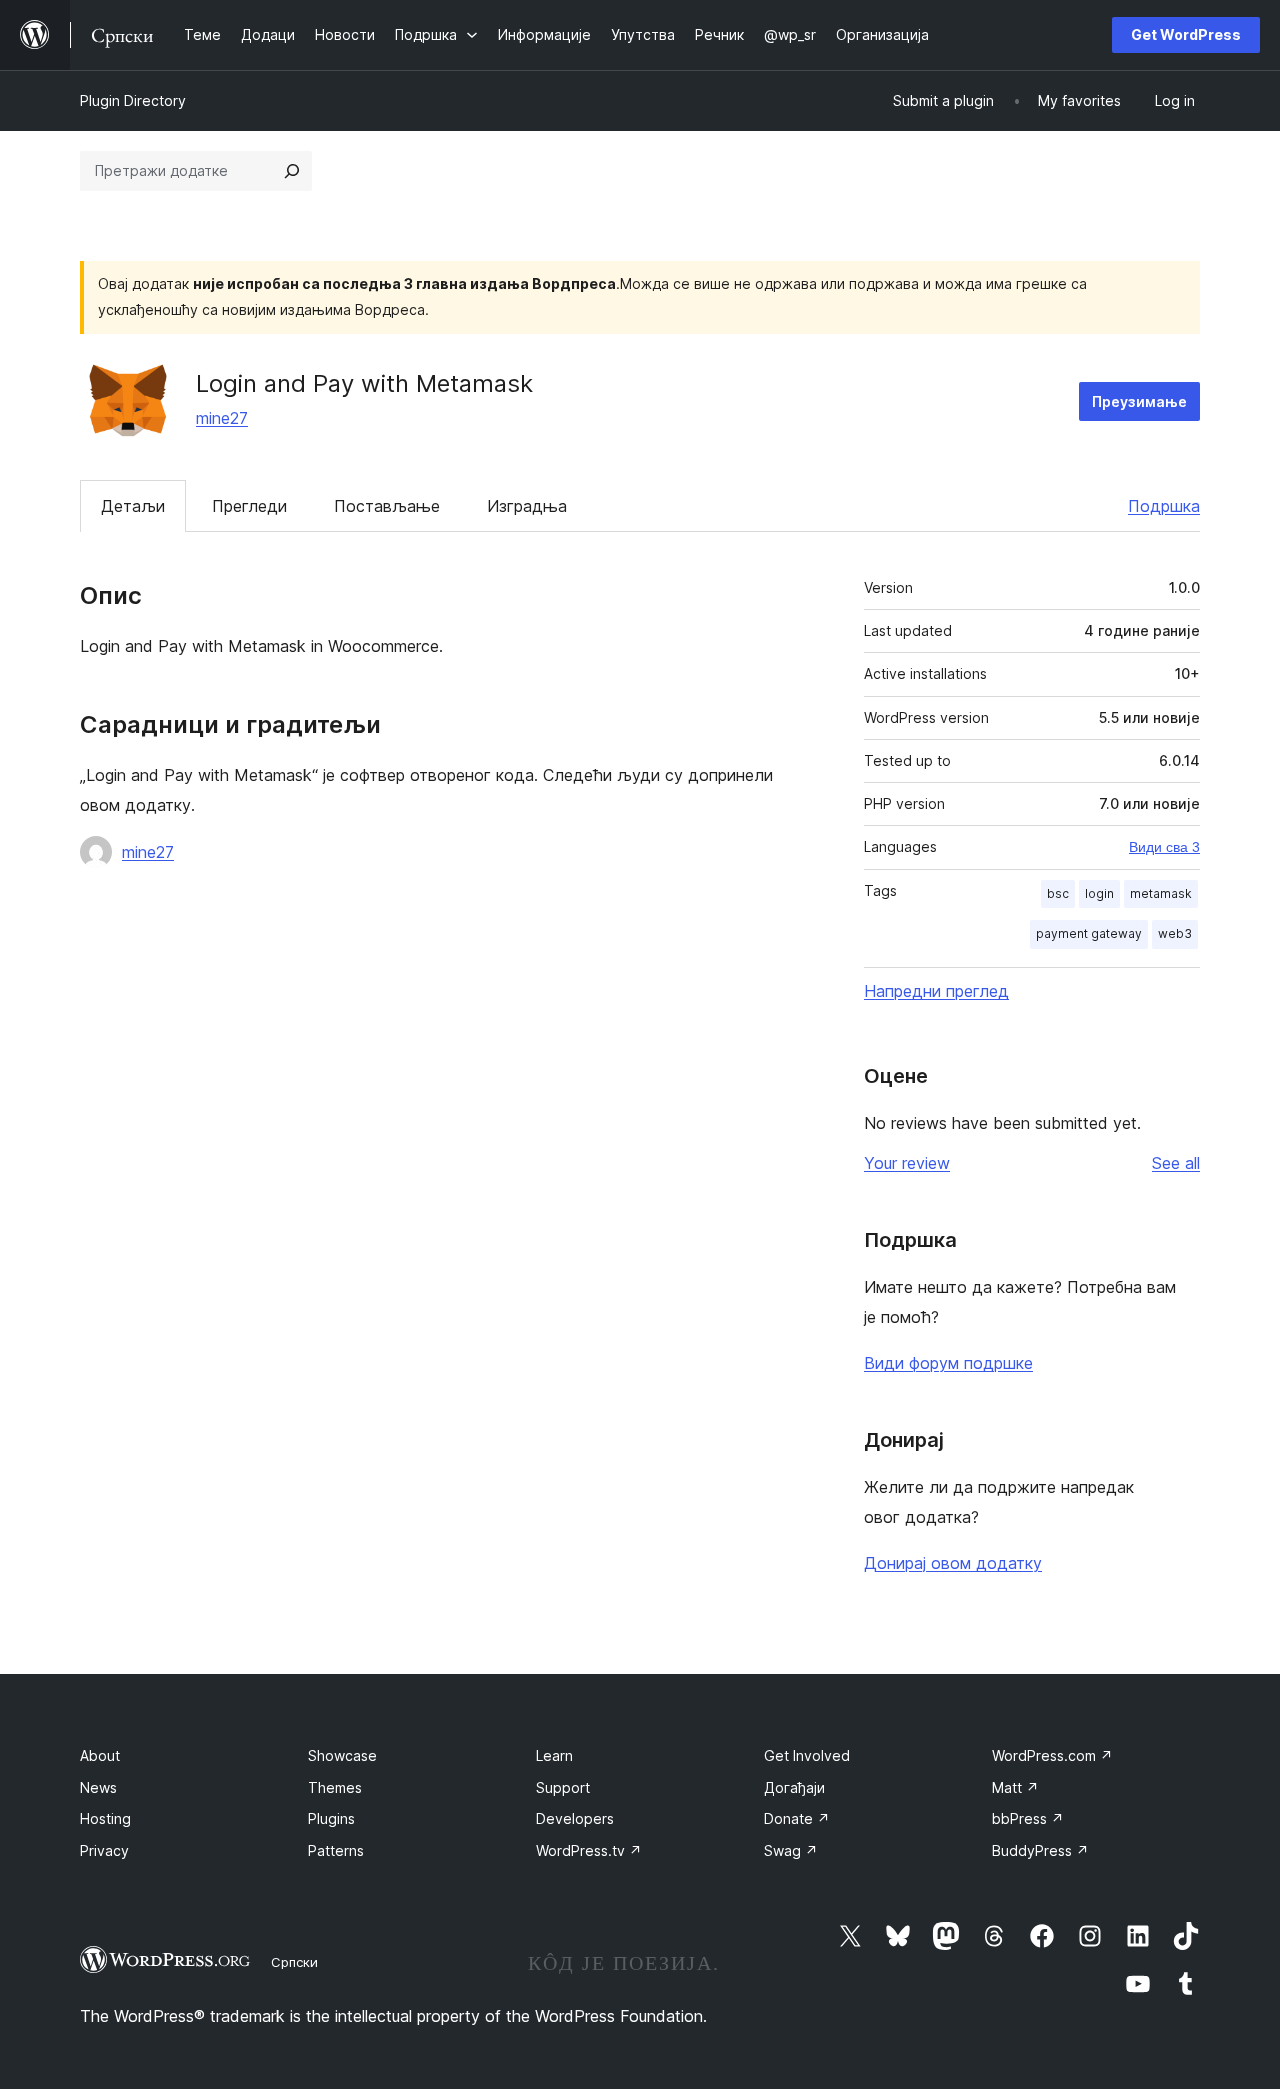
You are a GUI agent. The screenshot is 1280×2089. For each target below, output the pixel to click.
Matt (1015, 1787)
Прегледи (249, 506)
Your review (907, 1163)
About (100, 1755)
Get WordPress (1186, 34)
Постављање (387, 506)
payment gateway (1089, 933)
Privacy (104, 1850)
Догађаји (794, 1787)
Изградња (527, 506)
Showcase (342, 1755)
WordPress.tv (589, 1850)
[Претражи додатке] (292, 171)
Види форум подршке (948, 1363)
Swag (791, 1850)
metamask (1161, 893)
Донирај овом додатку (953, 1563)
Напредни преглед (936, 991)
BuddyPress (1040, 1850)
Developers (575, 1818)
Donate (797, 1818)
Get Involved (807, 1755)
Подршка (1164, 506)
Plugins (331, 1818)
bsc (1058, 893)
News (98, 1787)
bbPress (1028, 1818)
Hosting (105, 1818)
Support (563, 1787)
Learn (554, 1755)
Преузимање (1139, 401)
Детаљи (133, 506)
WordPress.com (1052, 1755)
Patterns (336, 1850)
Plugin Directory (133, 100)
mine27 (222, 418)
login (1099, 893)
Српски (294, 1962)
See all (1176, 1163)
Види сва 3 (1164, 847)
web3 (1175, 933)
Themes (335, 1787)
